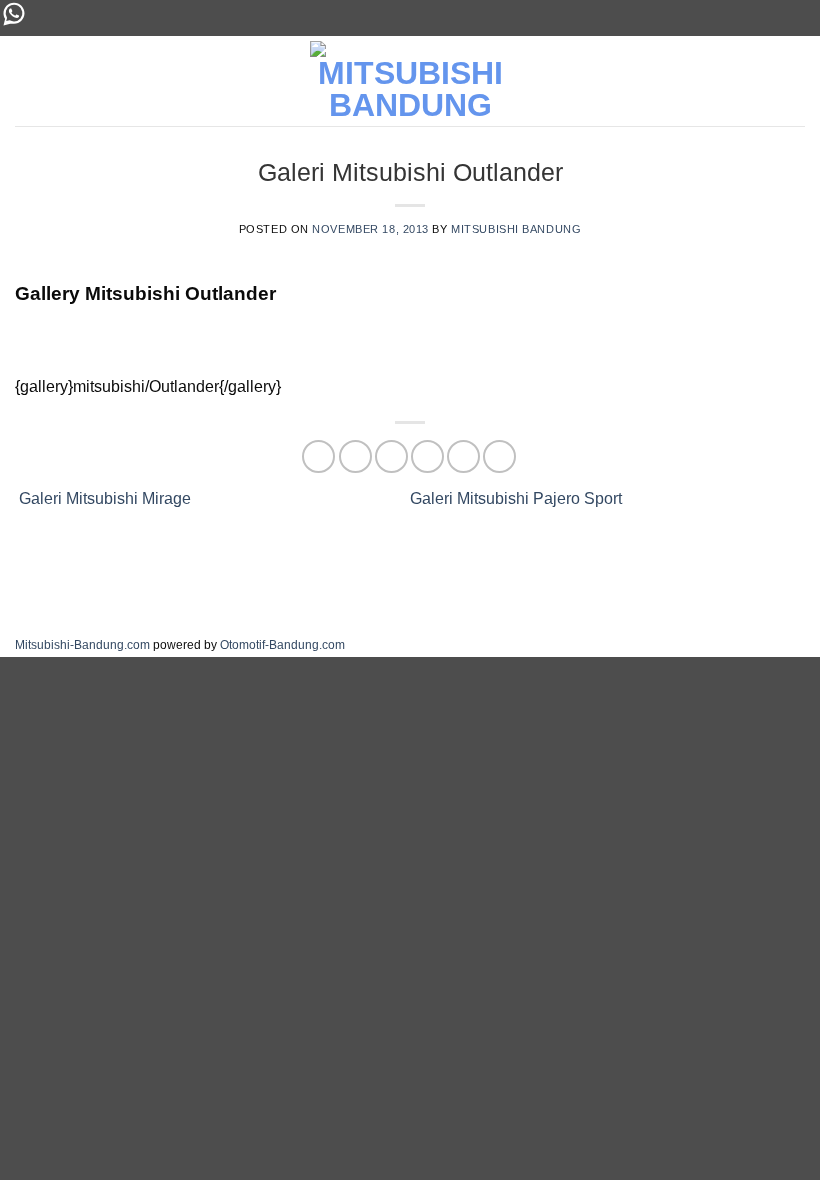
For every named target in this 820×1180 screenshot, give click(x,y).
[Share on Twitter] (391, 456)
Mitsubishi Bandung (516, 229)
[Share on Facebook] (355, 456)
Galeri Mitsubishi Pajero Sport (518, 498)
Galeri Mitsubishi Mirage (103, 498)
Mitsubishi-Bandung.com (82, 645)
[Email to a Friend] (427, 456)
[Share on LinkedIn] (499, 456)
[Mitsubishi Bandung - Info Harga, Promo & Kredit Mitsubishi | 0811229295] (410, 81)
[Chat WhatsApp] (14, 22)
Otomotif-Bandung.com (282, 645)
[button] (793, 80)
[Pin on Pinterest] (463, 456)
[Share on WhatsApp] (318, 456)
